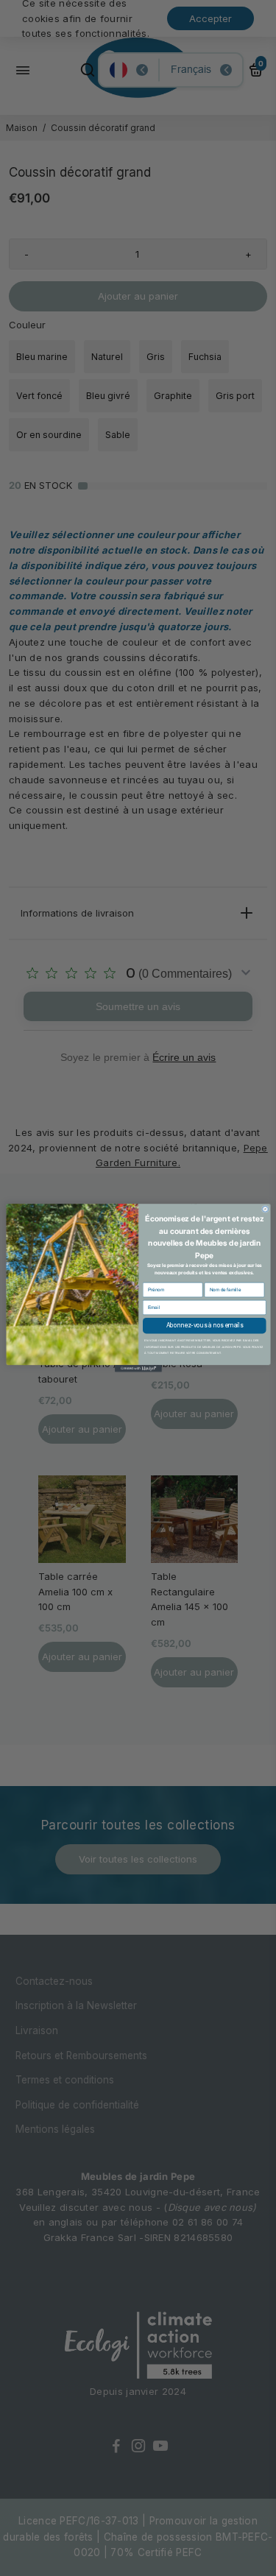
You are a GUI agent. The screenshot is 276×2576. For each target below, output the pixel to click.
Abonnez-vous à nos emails (204, 1326)
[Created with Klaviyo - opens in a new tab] (138, 1369)
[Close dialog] (265, 1209)
